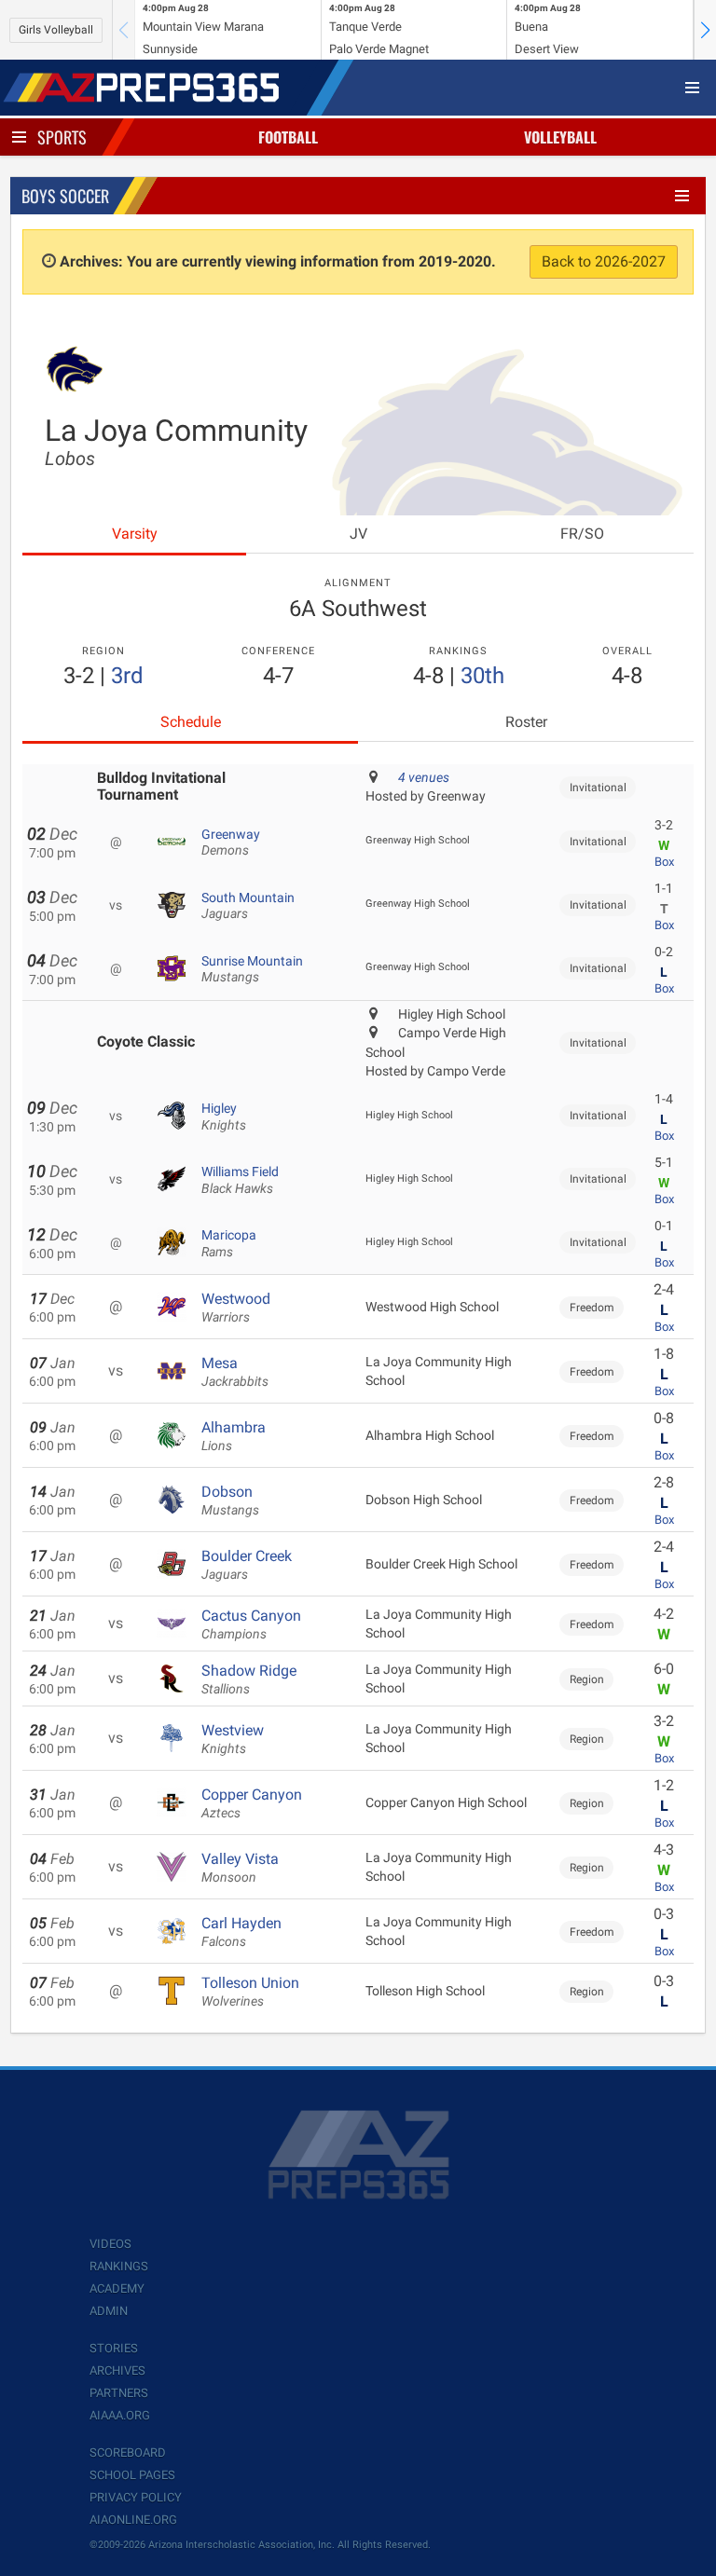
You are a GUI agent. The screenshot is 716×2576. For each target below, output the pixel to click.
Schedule (191, 722)
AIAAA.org (120, 2415)
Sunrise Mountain (252, 969)
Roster (526, 722)
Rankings (119, 2266)
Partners (119, 2393)
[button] (705, 30)
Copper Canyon (252, 1803)
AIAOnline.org (133, 2520)
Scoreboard (128, 2453)
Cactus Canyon (251, 1624)
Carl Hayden (241, 1932)
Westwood (236, 1308)
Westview (233, 1739)
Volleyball (560, 137)
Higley (224, 1117)
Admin (109, 2311)
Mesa (235, 1372)
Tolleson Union (250, 1992)
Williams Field (240, 1180)
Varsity (135, 534)
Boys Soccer (65, 196)
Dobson (230, 1500)
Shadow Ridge (249, 1679)
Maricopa (229, 1243)
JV (358, 534)
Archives (117, 2370)
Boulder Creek (247, 1565)
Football (288, 137)
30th (482, 676)
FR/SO (582, 534)
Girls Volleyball (56, 30)
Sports (62, 137)
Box (664, 862)
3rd (127, 676)
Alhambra (234, 1436)
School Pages (132, 2475)
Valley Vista (240, 1868)
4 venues (424, 777)
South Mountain (248, 906)
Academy (117, 2288)
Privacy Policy (136, 2497)
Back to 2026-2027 (604, 261)
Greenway (231, 843)
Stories (114, 2348)
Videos (110, 2244)
